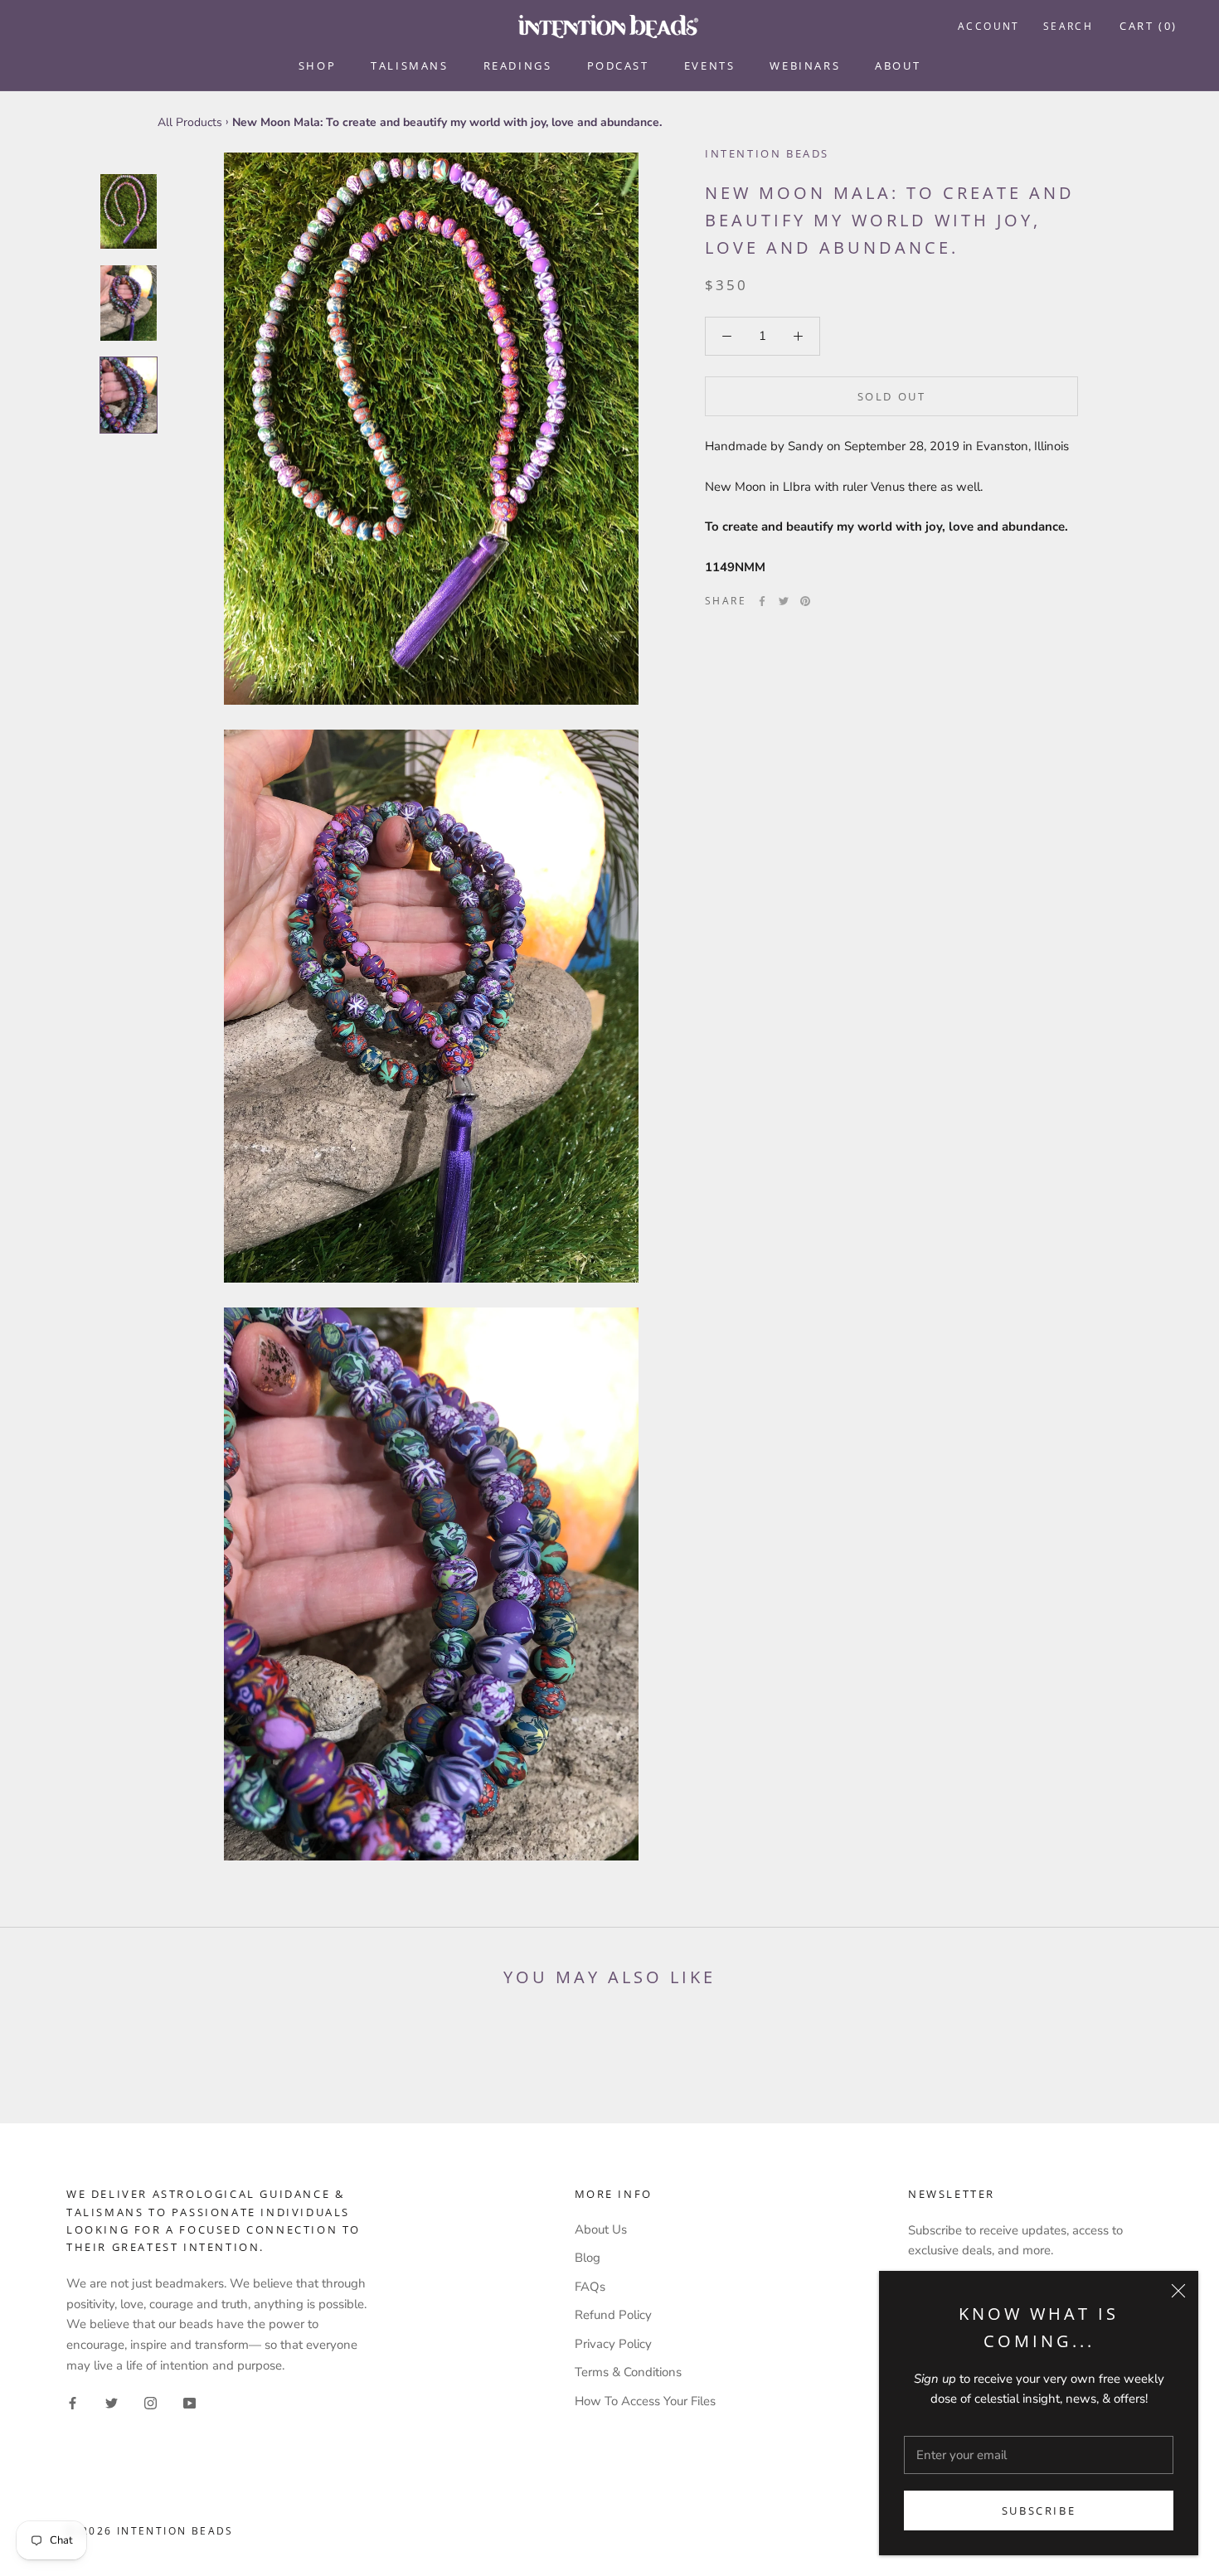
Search (1068, 26)
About (898, 65)
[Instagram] (151, 2403)
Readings (518, 65)
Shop (317, 65)
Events (710, 65)
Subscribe (1039, 2511)
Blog (588, 2258)
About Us (601, 2229)
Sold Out (892, 396)
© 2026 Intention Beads (150, 2531)
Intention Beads (767, 153)
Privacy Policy (613, 2344)
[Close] (1178, 2291)
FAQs (590, 2287)
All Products (190, 122)
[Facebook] (762, 601)
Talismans (409, 65)
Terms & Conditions (628, 2372)
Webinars (805, 65)
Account (989, 26)
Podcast (618, 65)
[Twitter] (784, 601)
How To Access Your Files (645, 2401)
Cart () (1149, 26)
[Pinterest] (805, 601)
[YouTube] (189, 2403)
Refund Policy (613, 2315)
